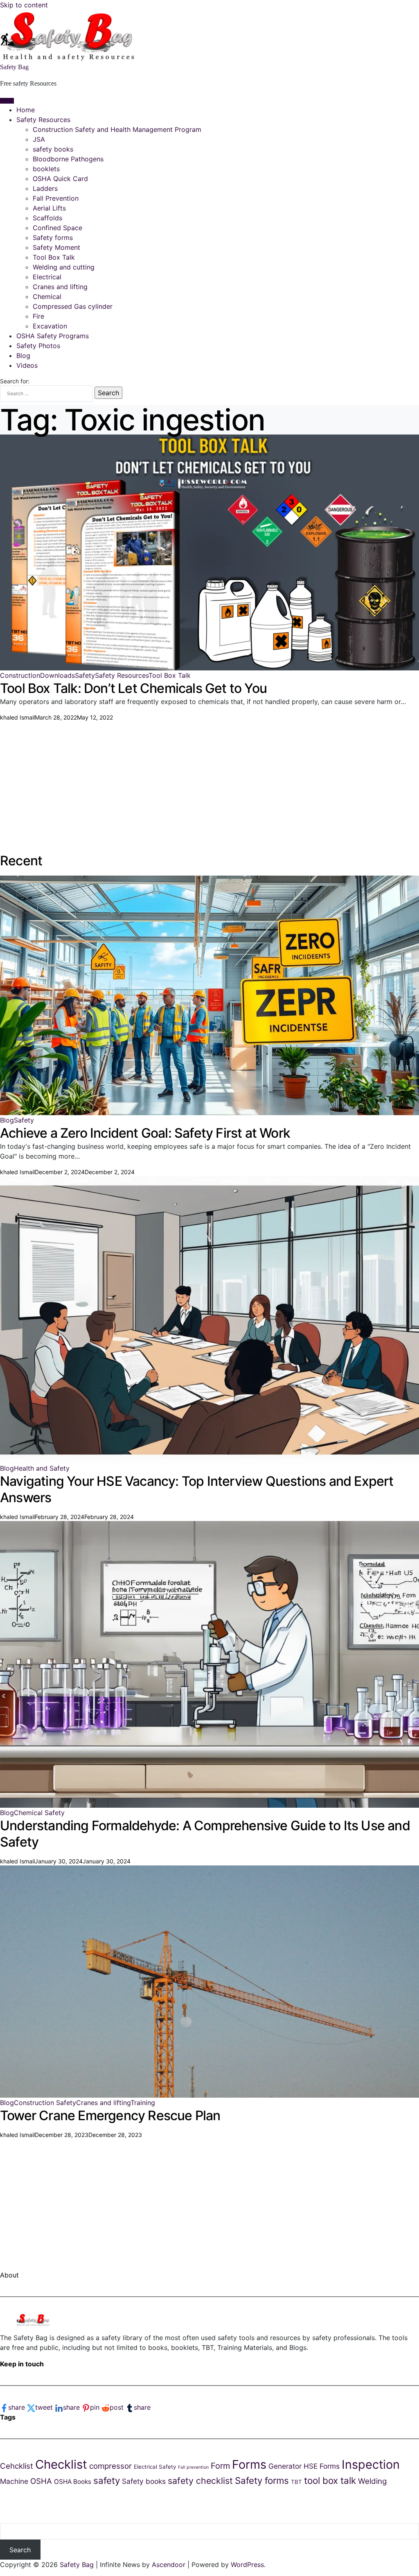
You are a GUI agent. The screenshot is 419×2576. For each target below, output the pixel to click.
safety (107, 2480)
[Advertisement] (209, 779)
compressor (110, 2466)
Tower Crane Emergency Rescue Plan (110, 2115)
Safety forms (53, 238)
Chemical (47, 297)
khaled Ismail (17, 717)
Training (143, 2103)
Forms (249, 2464)
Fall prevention (193, 2467)
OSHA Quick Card (60, 179)
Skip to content (24, 5)
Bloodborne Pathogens (68, 159)
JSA (39, 139)
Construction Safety (45, 2103)
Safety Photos (38, 346)
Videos (27, 365)
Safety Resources (43, 120)
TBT (296, 2482)
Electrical (47, 277)
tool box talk (330, 2480)
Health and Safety (42, 1468)
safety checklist (200, 2481)
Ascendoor (169, 2565)
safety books (53, 149)
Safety (85, 675)
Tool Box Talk (54, 257)
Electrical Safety (155, 2467)
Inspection (371, 2464)
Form (220, 2466)
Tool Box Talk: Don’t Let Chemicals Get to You (133, 688)
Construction (20, 675)
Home (26, 110)
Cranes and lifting (60, 287)
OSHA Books (73, 2482)
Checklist (61, 2464)
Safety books (144, 2481)
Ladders (45, 188)
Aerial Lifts (49, 208)
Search (20, 2550)
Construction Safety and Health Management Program (117, 129)
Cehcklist (17, 2466)
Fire (38, 316)
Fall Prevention (56, 198)
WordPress (247, 2565)
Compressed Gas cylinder (73, 306)
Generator (285, 2466)
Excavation (50, 326)
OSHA (41, 2481)
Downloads (57, 675)
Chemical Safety (39, 1813)
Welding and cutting (64, 267)
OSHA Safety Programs (53, 336)
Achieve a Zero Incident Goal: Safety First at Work (145, 1133)
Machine (14, 2481)
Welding (372, 2481)
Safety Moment (56, 247)
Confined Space (57, 228)
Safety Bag (14, 67)
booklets (46, 169)
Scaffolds (47, 218)
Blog (23, 355)
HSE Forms (322, 2466)
